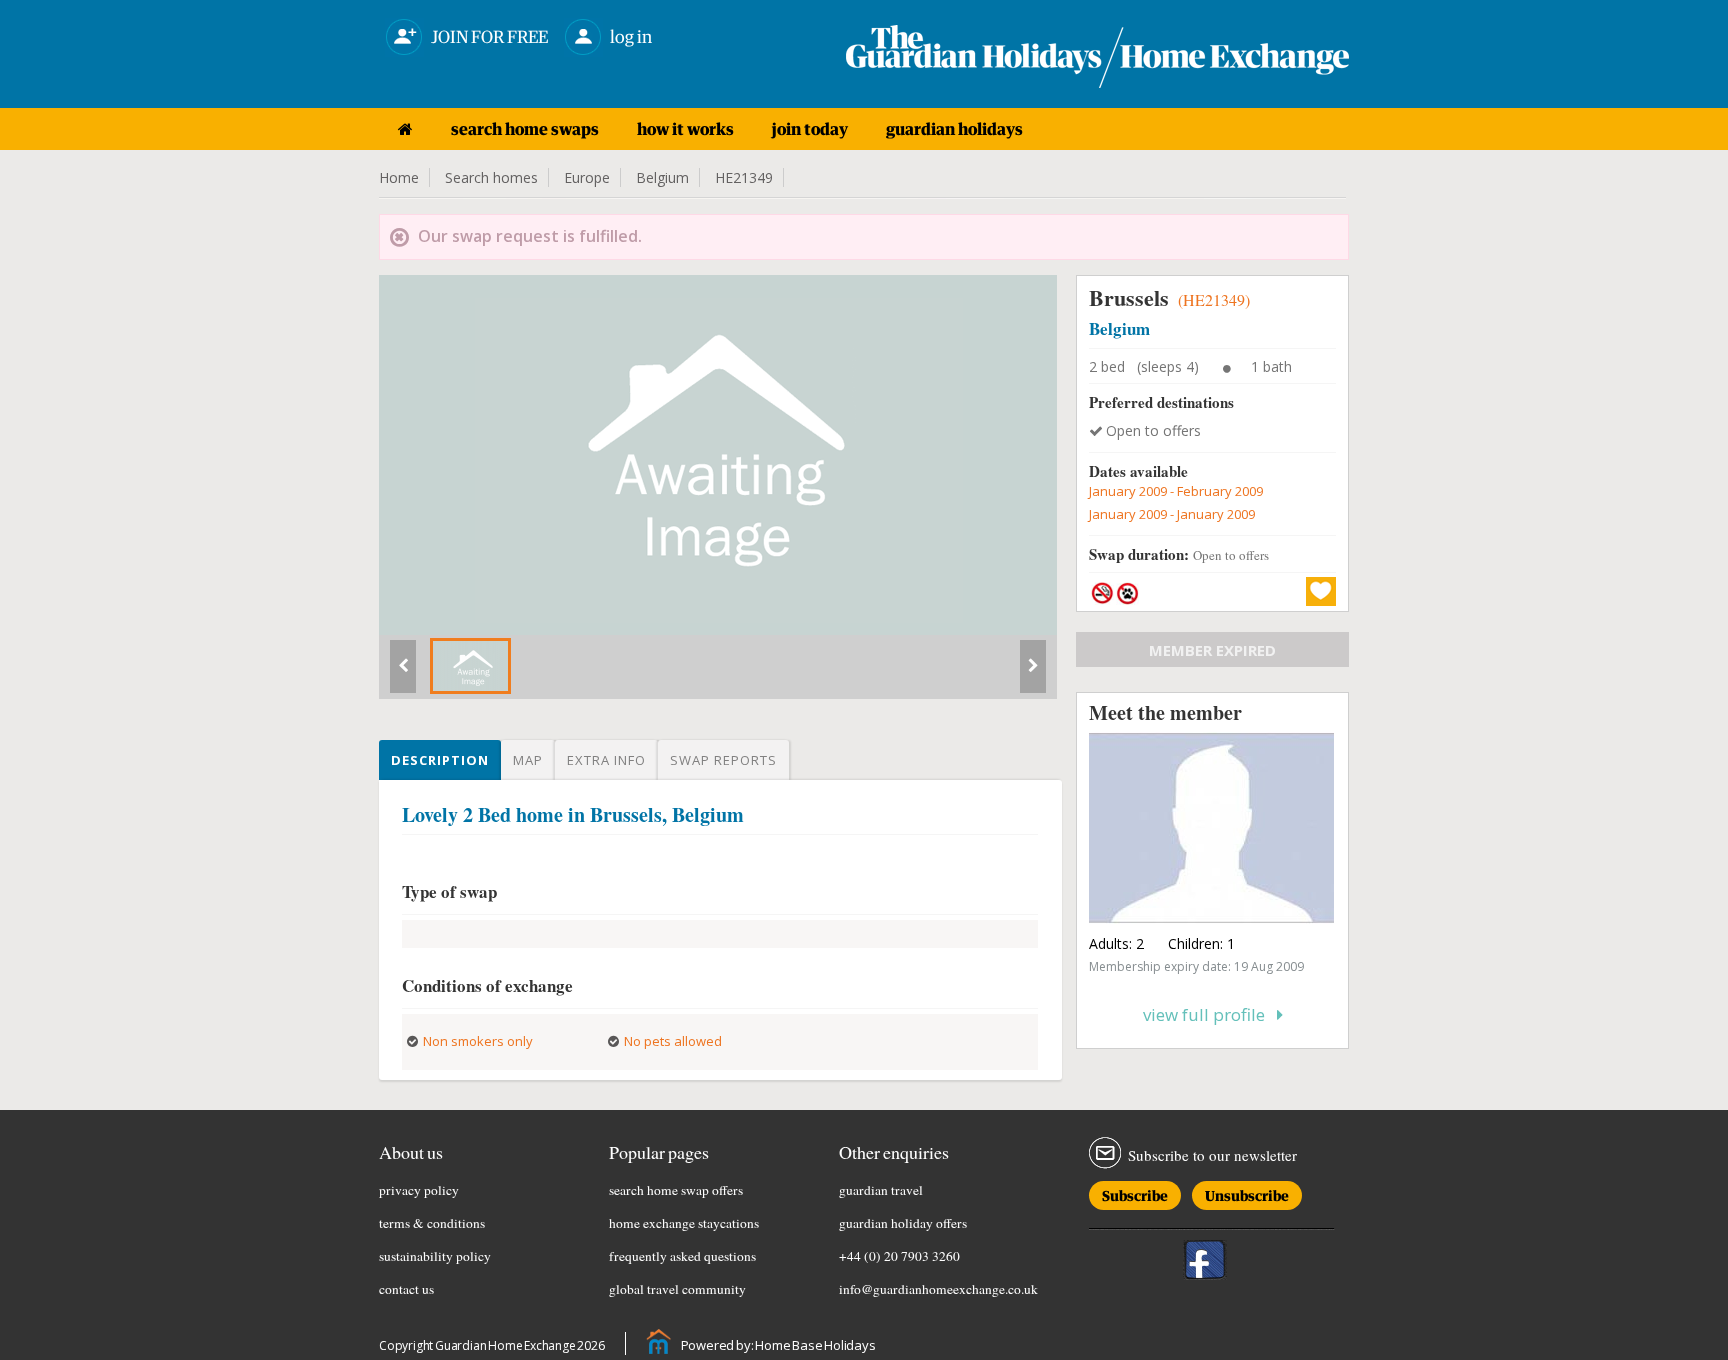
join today (810, 129)
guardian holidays (954, 129)
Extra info (606, 760)
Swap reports (723, 760)
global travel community (677, 1289)
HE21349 (744, 177)
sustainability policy (435, 1256)
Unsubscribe (1247, 1192)
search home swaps (525, 129)
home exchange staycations (684, 1223)
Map (528, 760)
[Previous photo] (403, 674)
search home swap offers (676, 1190)
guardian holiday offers (903, 1223)
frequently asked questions (682, 1256)
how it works (685, 129)
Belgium (662, 177)
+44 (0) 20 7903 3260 (899, 1256)
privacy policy (419, 1190)
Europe (587, 177)
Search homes (491, 177)
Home (399, 177)
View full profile (1210, 1014)
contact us (406, 1289)
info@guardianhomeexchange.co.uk (938, 1289)
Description (440, 760)
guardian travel (881, 1190)
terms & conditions (432, 1223)
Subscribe (1135, 1192)
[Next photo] (1033, 674)
